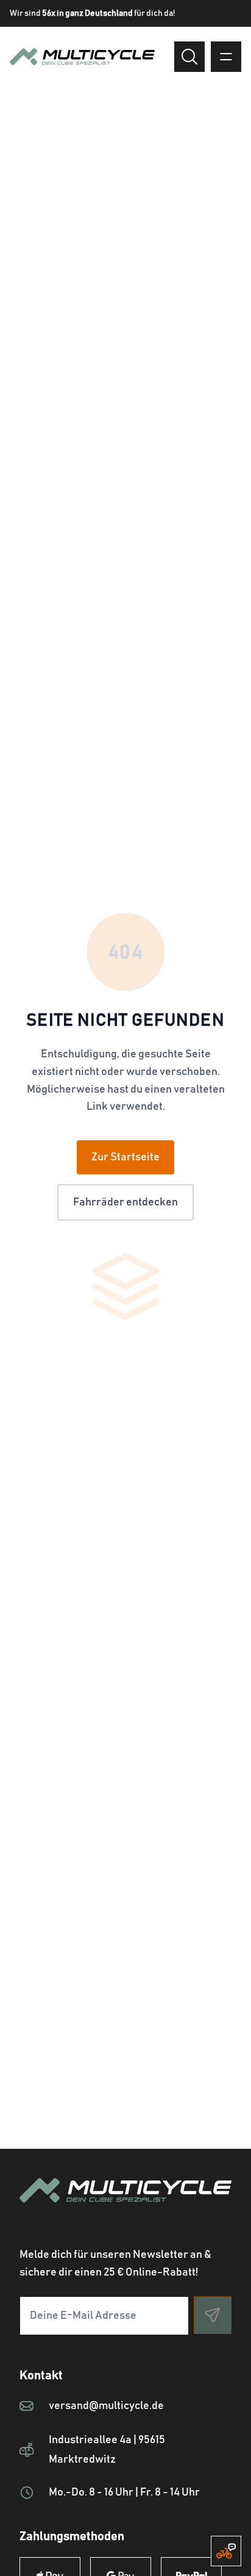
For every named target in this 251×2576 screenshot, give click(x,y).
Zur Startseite (125, 1157)
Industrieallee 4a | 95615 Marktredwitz (107, 2450)
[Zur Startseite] (125, 2205)
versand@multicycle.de (106, 2406)
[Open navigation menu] (226, 57)
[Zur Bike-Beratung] (226, 2551)
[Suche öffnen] (189, 57)
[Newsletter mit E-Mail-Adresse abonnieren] (213, 2315)
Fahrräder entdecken (125, 1202)
